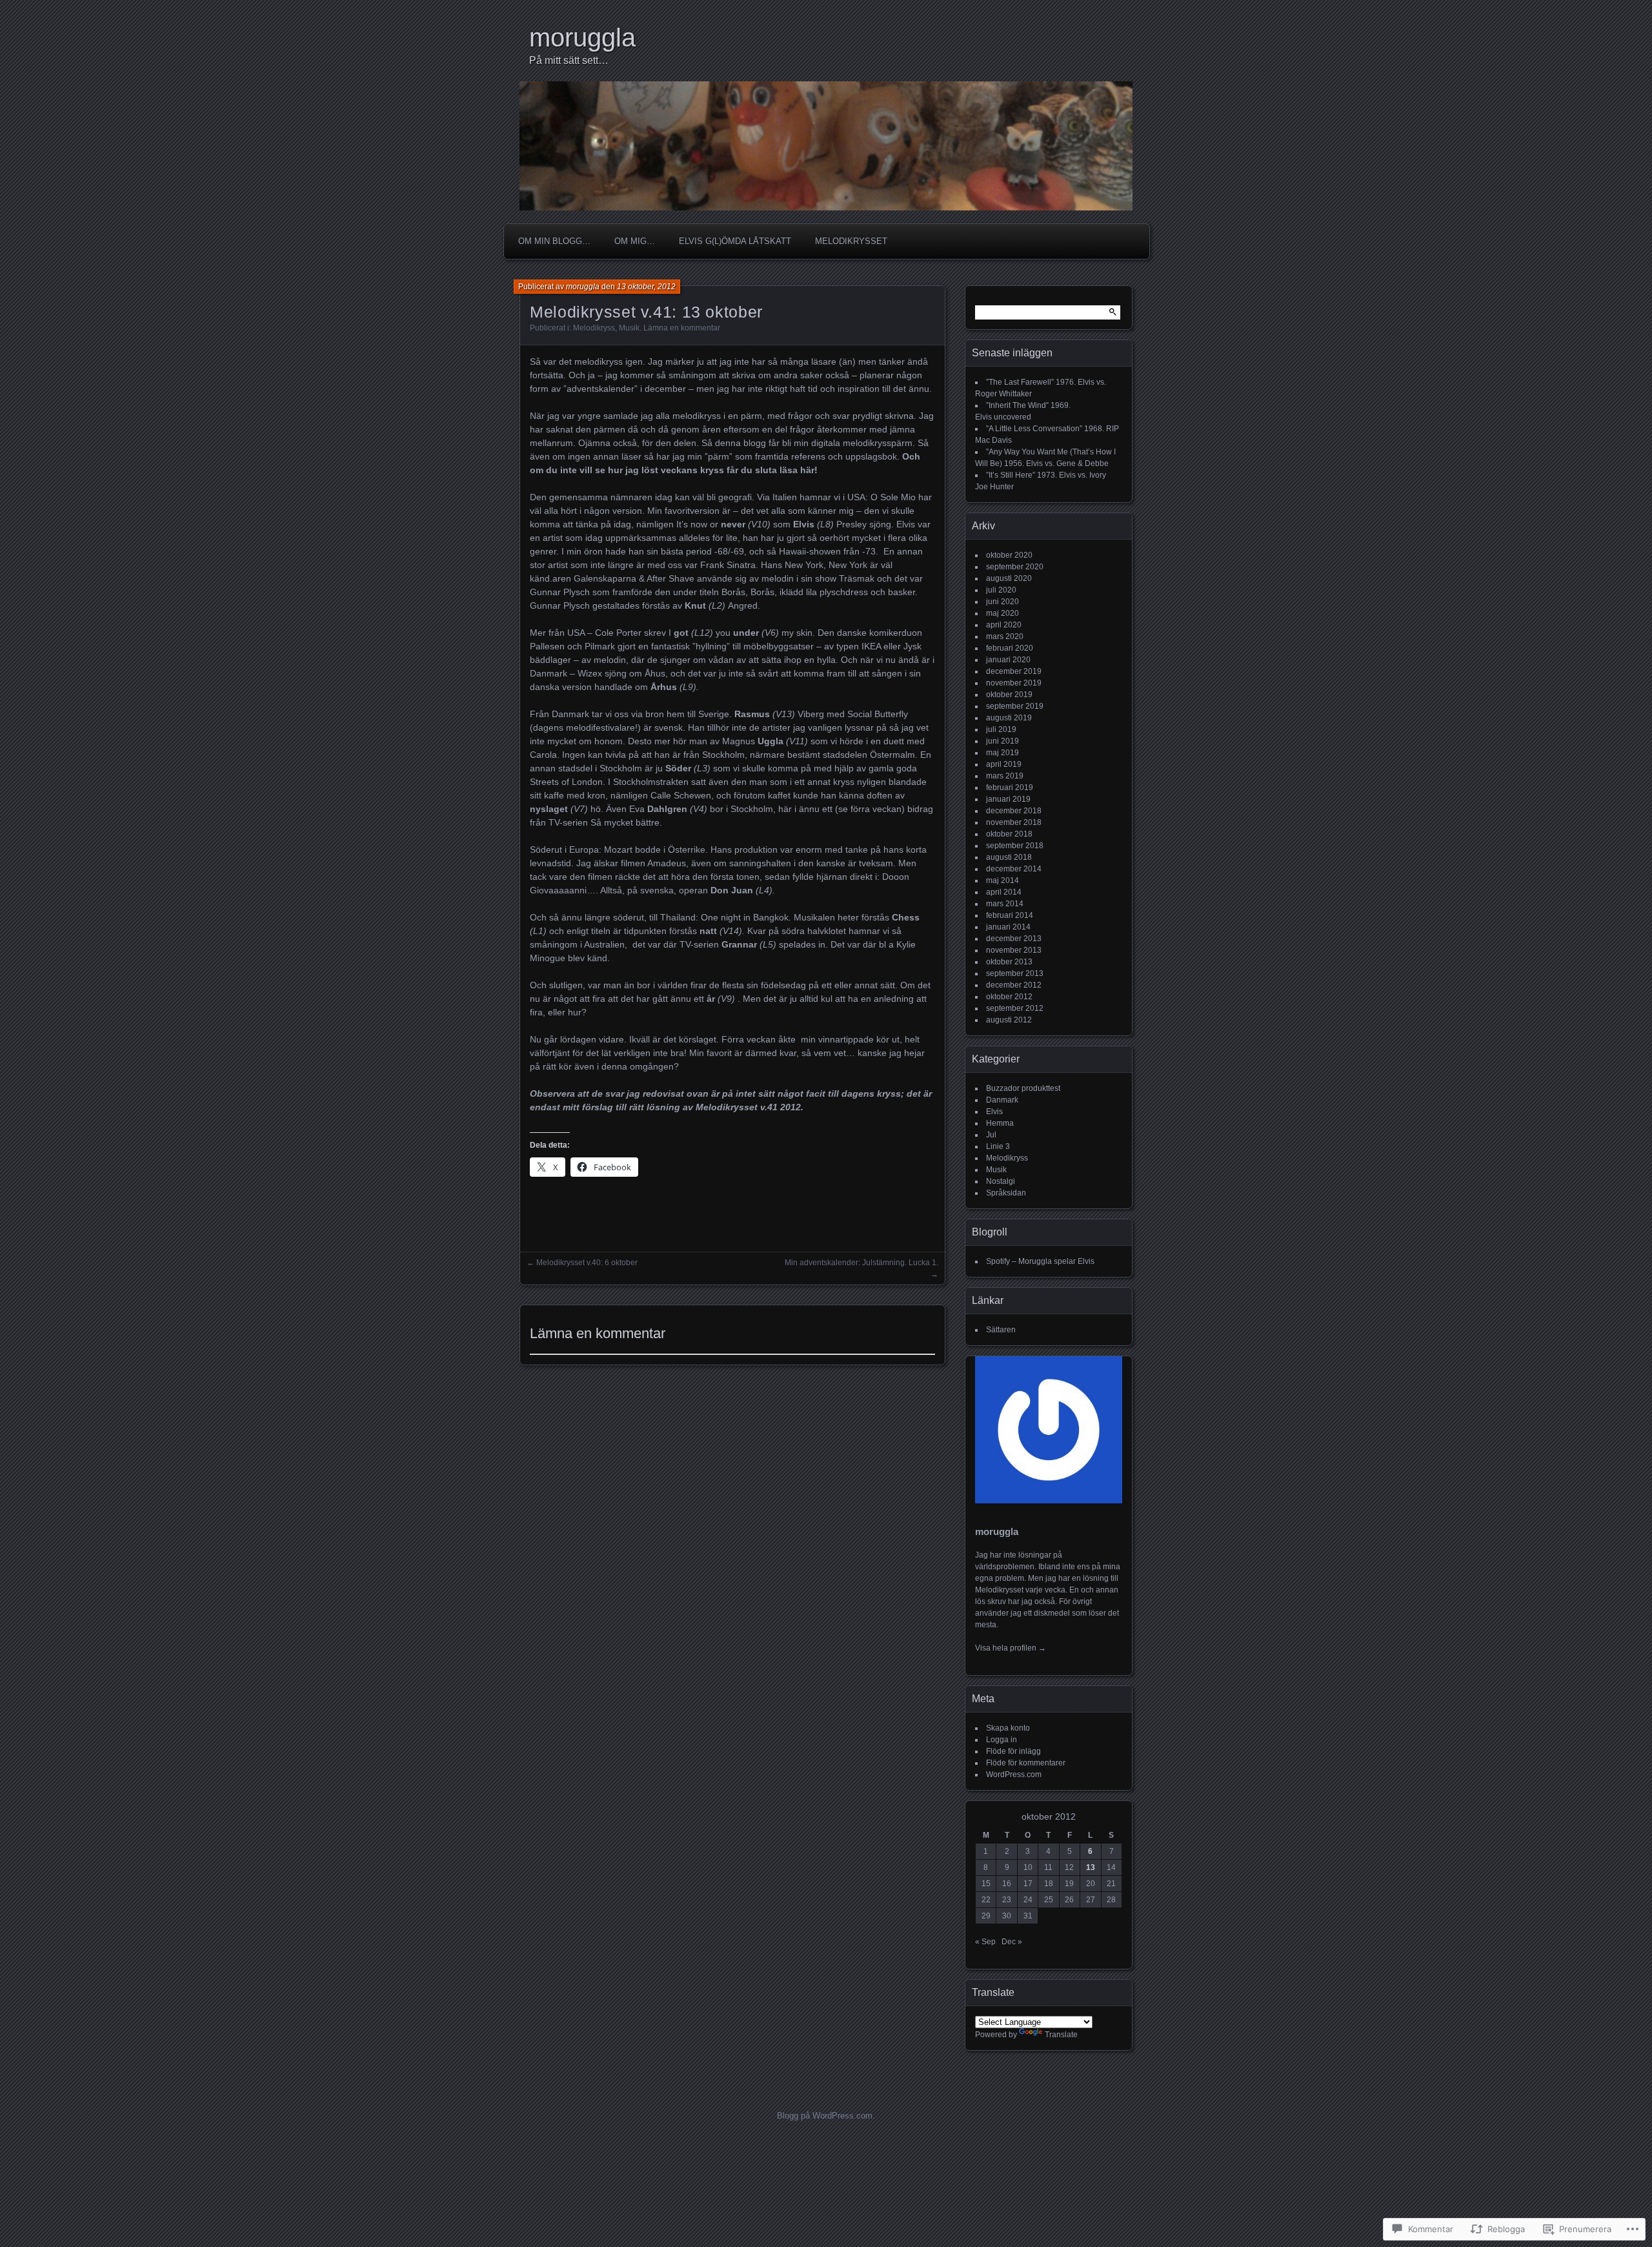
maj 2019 (1002, 753)
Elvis (994, 1112)
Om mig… (635, 241)
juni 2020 (1002, 602)
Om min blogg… (554, 241)
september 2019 (1015, 706)
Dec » (1012, 1942)
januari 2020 (1008, 660)
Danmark (1002, 1100)
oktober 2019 (1009, 695)
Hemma (1000, 1123)
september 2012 (1015, 1008)
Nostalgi (1001, 1181)
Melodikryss (594, 328)
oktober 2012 (1009, 997)
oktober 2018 (1009, 834)
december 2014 (1014, 869)
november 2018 (1014, 822)
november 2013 (1014, 950)
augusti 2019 (1009, 718)
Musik (629, 328)
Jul (991, 1135)
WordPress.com (1014, 1774)
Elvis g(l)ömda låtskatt (735, 241)
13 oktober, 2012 (646, 287)
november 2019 (1014, 683)
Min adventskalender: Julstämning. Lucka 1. (861, 1263)
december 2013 (1014, 939)
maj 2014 (1002, 880)
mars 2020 (1005, 636)
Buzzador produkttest (1023, 1088)
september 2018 (1015, 846)
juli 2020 (1001, 590)
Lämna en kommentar (682, 328)
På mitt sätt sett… (569, 60)
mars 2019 (1005, 776)
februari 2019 (1010, 788)
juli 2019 (1001, 729)
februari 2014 (1010, 915)
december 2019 (1014, 671)
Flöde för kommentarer (1026, 1763)
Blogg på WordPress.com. (826, 2116)
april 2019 (1004, 764)
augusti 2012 (1009, 1020)
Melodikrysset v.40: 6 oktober (587, 1263)
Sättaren (1001, 1330)
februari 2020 (1010, 648)
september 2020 (1015, 567)
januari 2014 (1008, 927)
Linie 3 (998, 1146)
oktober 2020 (1009, 555)
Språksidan (1006, 1193)
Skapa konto (1008, 1728)
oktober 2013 (1009, 962)
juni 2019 (1002, 741)
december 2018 (1014, 811)
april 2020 (1004, 625)
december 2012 (1014, 985)
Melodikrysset (851, 241)
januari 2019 (1008, 799)
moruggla (582, 37)
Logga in (1002, 1740)
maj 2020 (1002, 613)
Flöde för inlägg (1013, 1751)
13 (1091, 1867)
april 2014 (1004, 892)
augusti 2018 (1009, 857)
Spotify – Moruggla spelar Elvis (1040, 1261)
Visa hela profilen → (1011, 1648)
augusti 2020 (1009, 578)
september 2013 (1015, 973)
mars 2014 (1005, 904)
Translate (1061, 2035)
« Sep (985, 1942)
